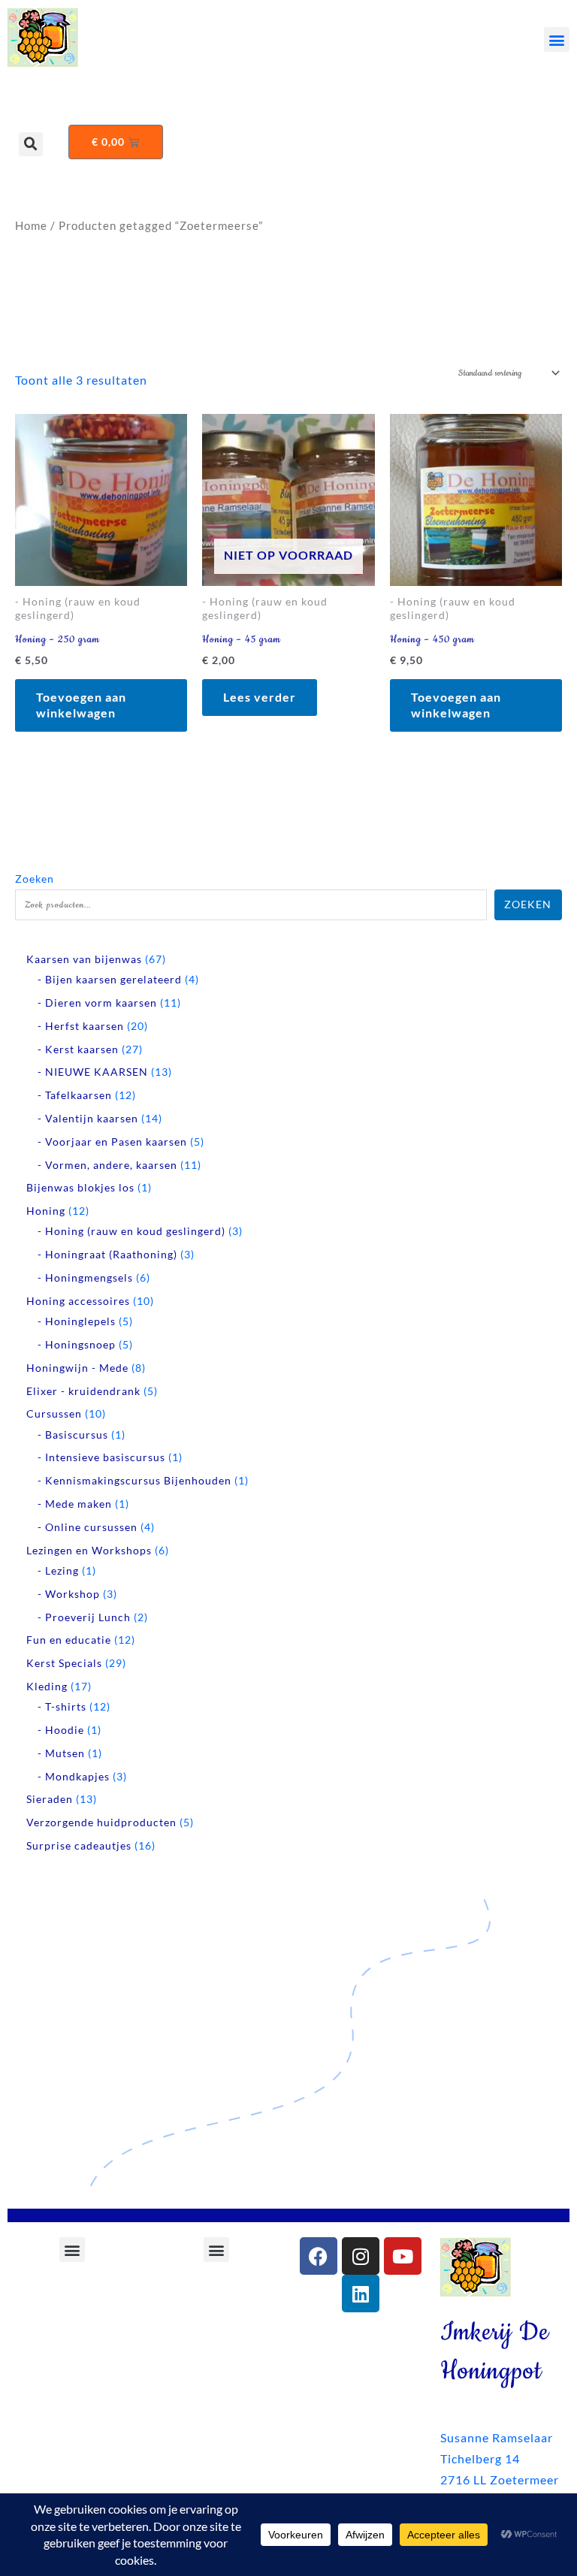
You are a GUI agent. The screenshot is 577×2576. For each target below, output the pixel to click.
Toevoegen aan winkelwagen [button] (81, 705)
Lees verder (260, 697)
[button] (557, 39)
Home (31, 225)
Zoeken (35, 879)
